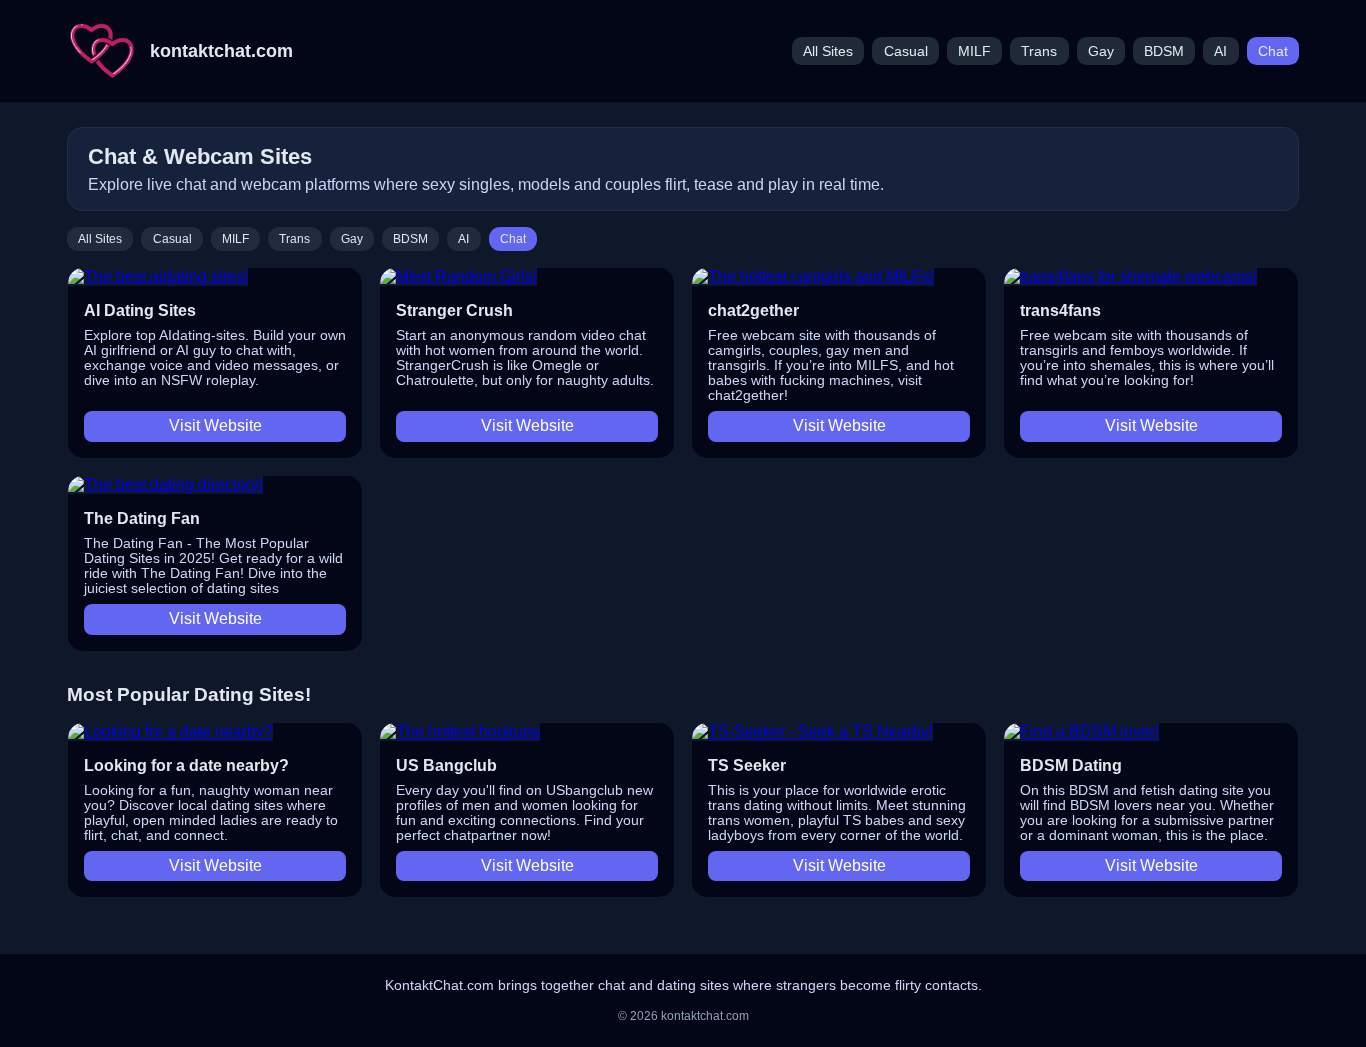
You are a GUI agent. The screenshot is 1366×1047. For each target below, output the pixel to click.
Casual (906, 51)
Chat (1273, 51)
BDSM (1164, 51)
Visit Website (215, 425)
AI (1220, 51)
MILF (974, 51)
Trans (1039, 51)
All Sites (828, 51)
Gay (1101, 51)
